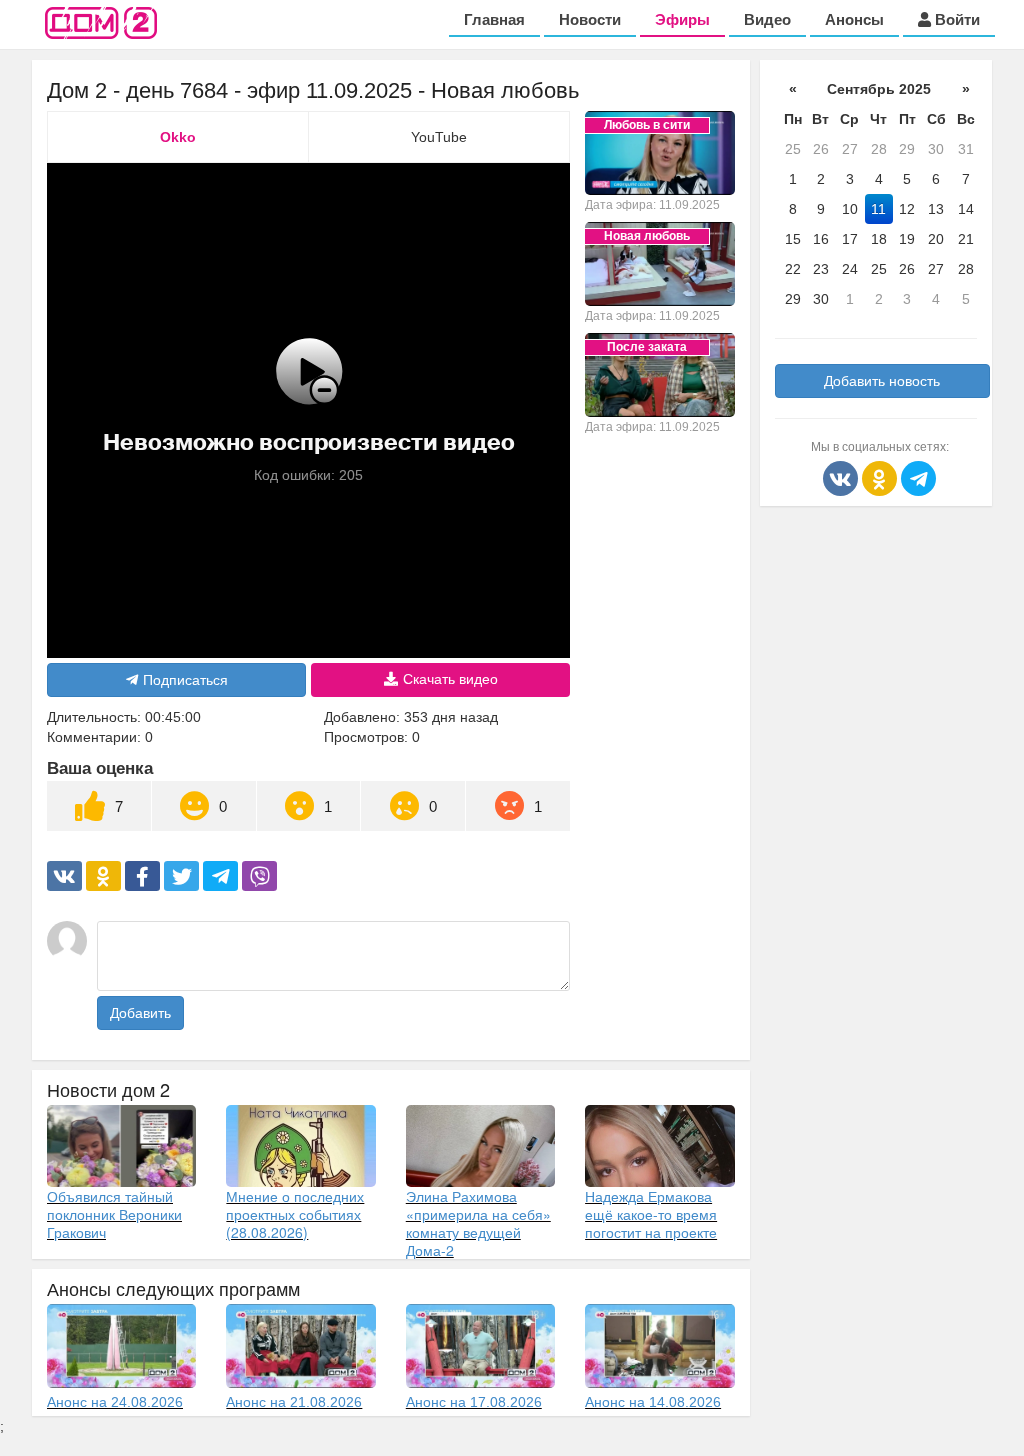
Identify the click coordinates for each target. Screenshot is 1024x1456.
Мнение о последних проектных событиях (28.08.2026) (295, 1214)
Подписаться (185, 680)
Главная (494, 19)
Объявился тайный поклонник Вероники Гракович (114, 1214)
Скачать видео (450, 679)
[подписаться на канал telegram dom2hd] (918, 477)
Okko (178, 137)
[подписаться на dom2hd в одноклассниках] (881, 477)
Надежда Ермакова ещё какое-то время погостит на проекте (651, 1214)
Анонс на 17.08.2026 (474, 1402)
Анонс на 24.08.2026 (115, 1402)
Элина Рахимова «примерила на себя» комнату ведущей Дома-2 (478, 1223)
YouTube (439, 137)
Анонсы (854, 19)
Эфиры (682, 19)
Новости (590, 19)
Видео (767, 19)
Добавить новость (882, 381)
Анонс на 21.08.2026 (294, 1402)
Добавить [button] (140, 1013)
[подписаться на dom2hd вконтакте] (842, 477)
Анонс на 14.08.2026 (653, 1402)
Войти (955, 19)
